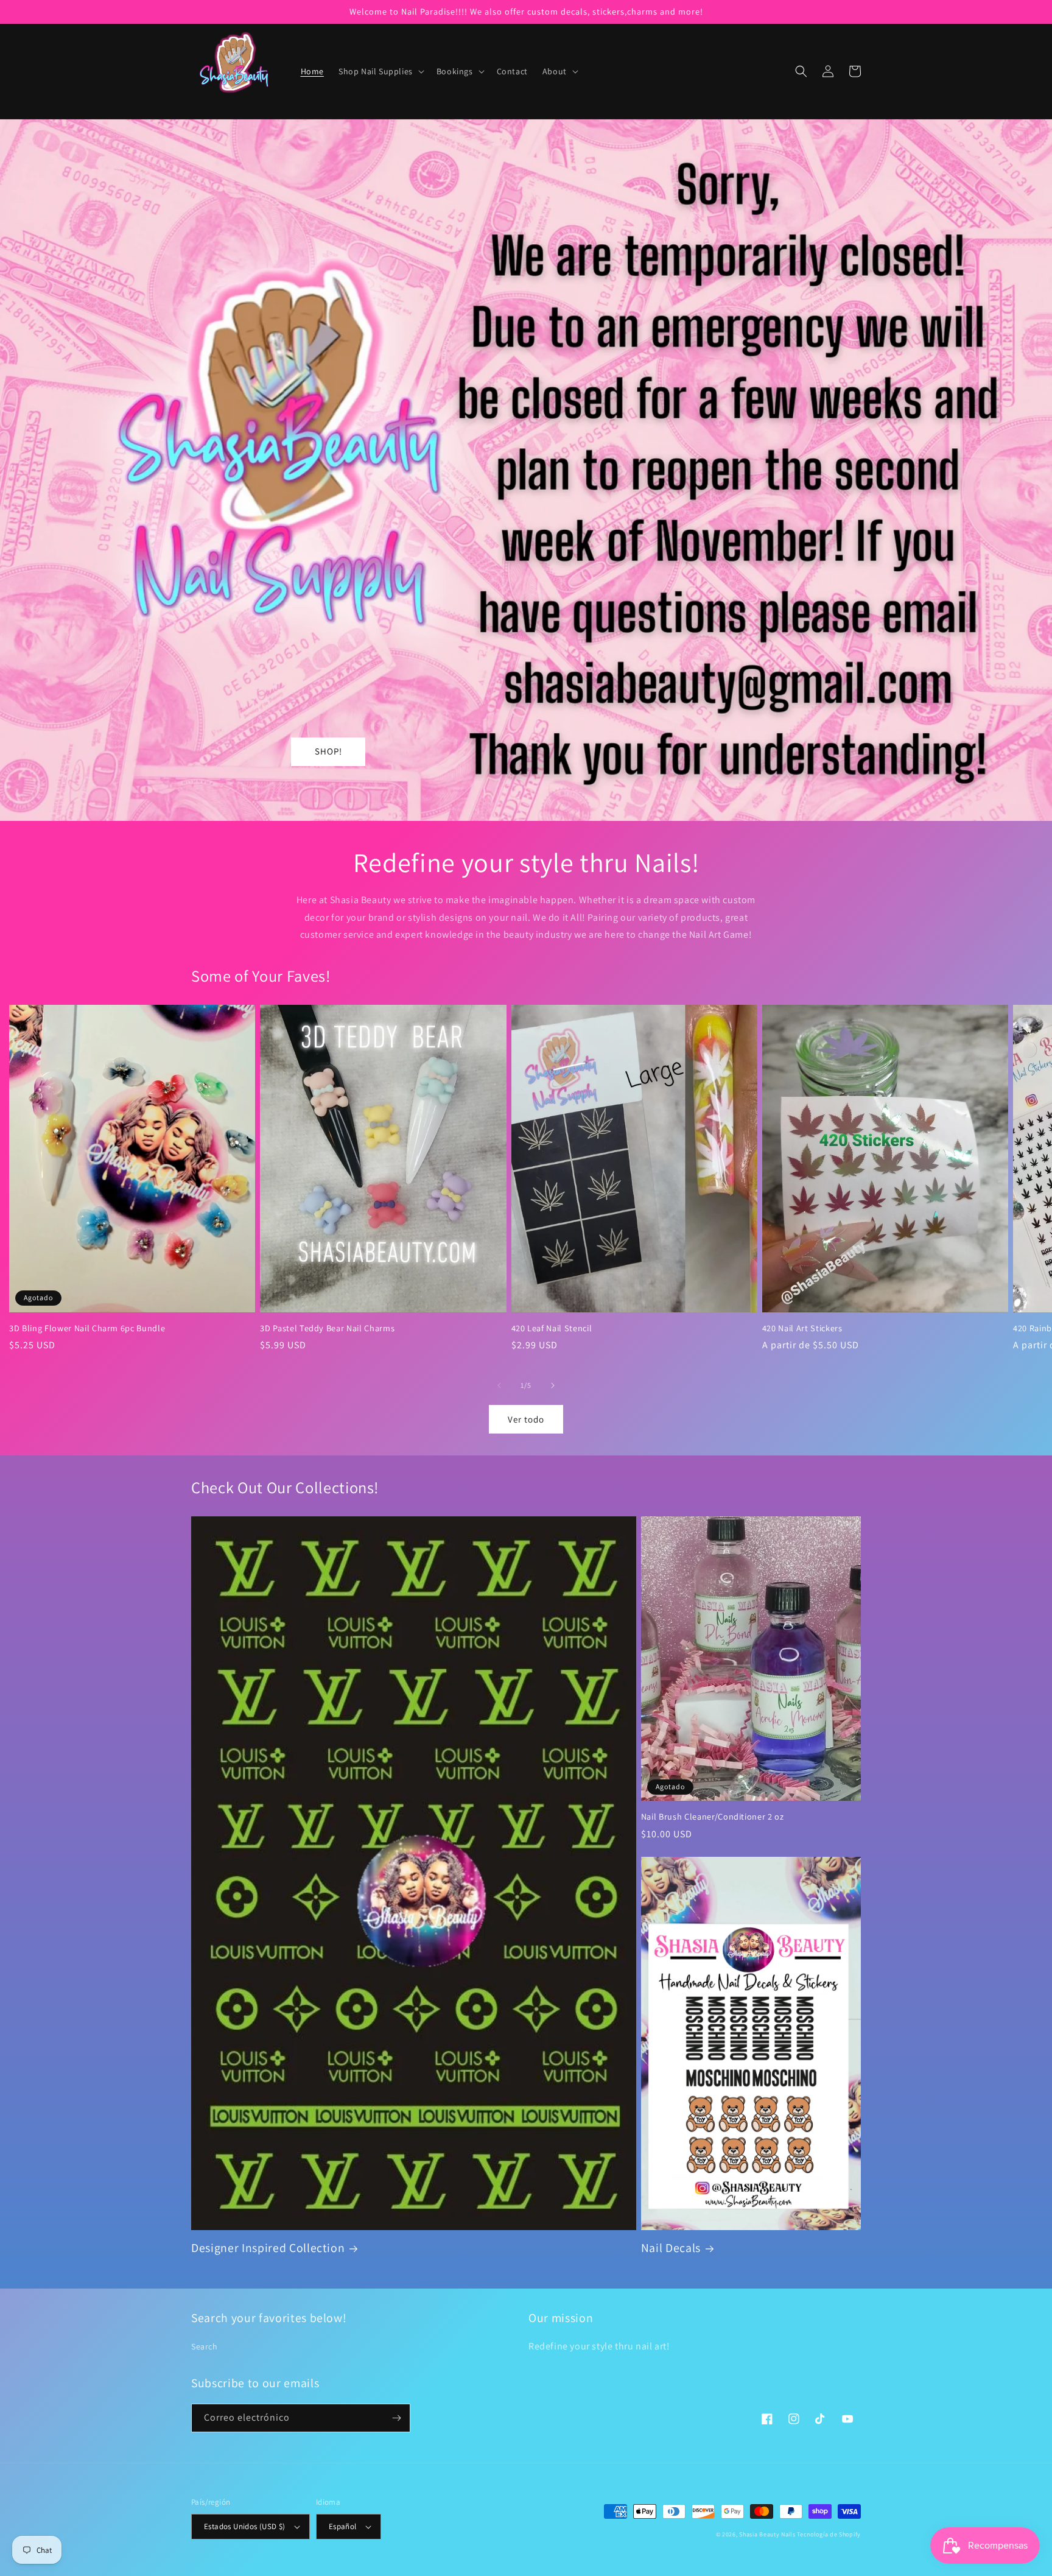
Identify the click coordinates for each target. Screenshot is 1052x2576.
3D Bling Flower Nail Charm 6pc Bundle (87, 1328)
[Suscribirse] (396, 2418)
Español (343, 2526)
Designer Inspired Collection (268, 2248)
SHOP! (328, 751)
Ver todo (526, 1419)
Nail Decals (671, 2248)
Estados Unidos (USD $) (245, 2526)
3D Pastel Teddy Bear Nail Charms (327, 1328)
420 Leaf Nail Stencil (552, 1328)
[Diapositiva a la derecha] (553, 1385)
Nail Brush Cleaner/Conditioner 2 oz (713, 1817)
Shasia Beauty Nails (767, 2534)
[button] (380, 71)
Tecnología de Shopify (829, 2534)
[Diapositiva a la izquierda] (499, 1385)
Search (205, 2346)
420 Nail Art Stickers (802, 1328)
